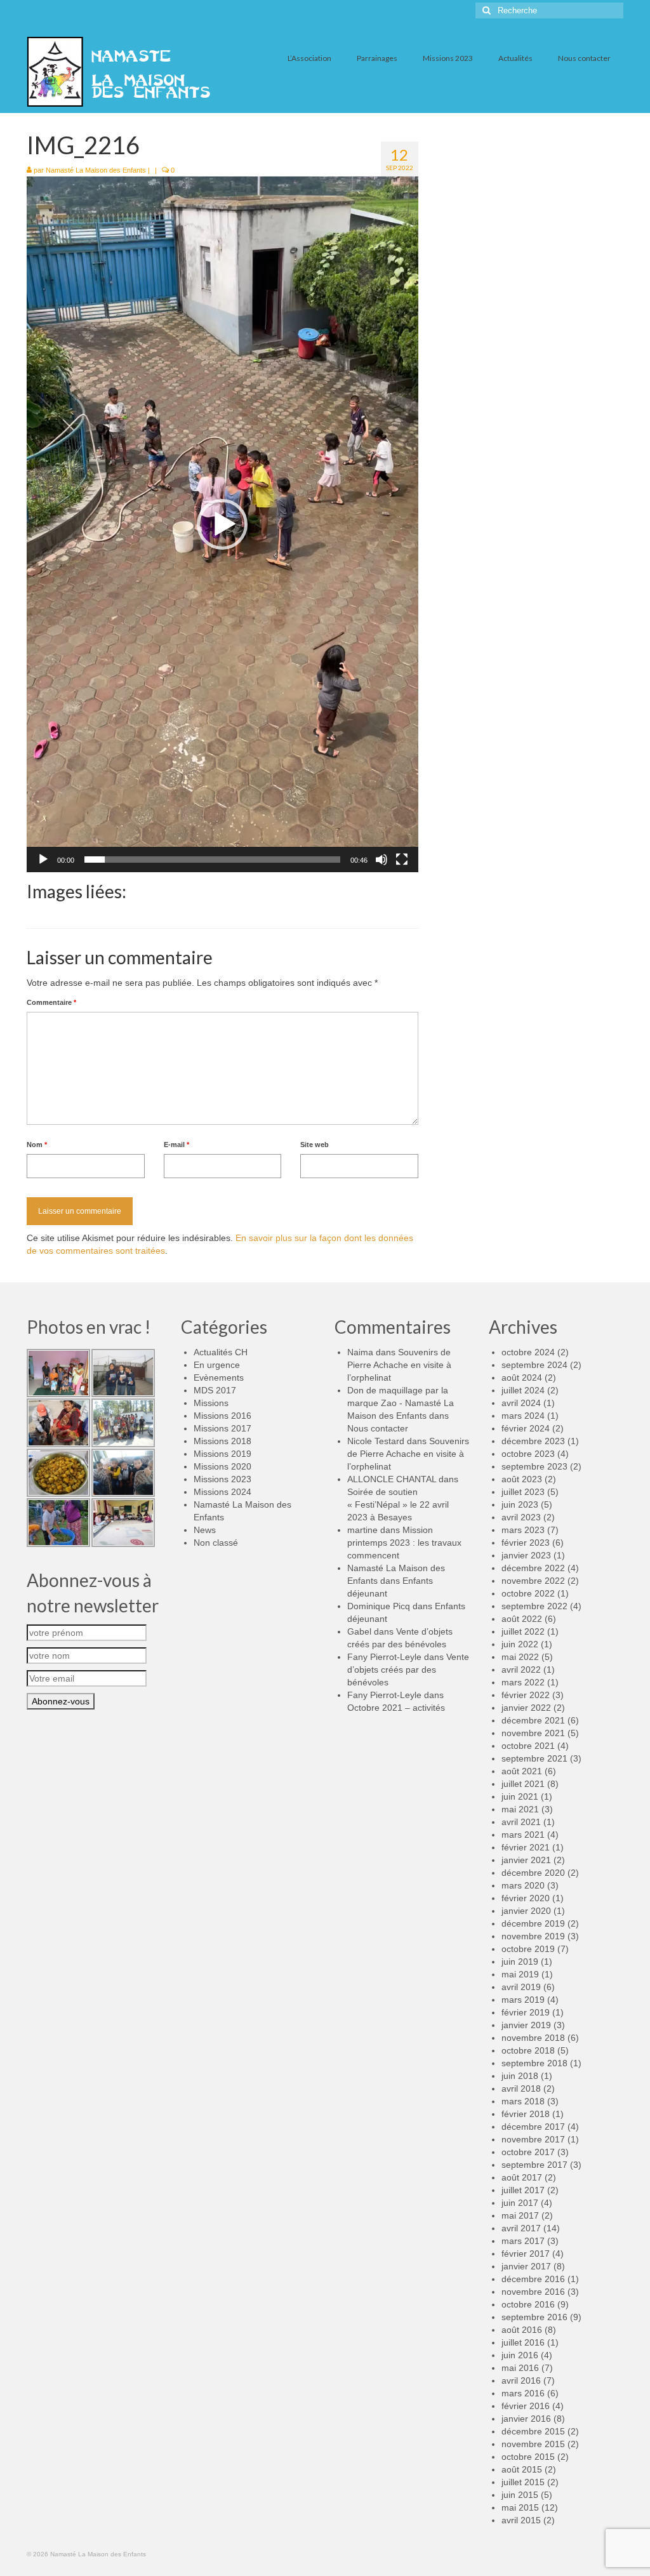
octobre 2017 (528, 2152)
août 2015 (522, 2469)
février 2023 (526, 1543)
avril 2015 (521, 2520)
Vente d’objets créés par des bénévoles (408, 1670)
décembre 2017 (533, 2127)
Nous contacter (378, 1428)
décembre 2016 (533, 2279)
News (205, 1530)
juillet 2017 (523, 2190)
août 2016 (522, 2330)
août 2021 (522, 1771)
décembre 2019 (533, 1923)
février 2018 (526, 2114)
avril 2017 (521, 2228)
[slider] (212, 860)
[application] (222, 524)
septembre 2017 (534, 2165)
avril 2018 (521, 2088)
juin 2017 (520, 2203)
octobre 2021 (528, 1746)
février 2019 (526, 2012)
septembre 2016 (534, 2317)
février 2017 (526, 2254)
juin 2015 (520, 2495)
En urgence (217, 1365)
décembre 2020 (533, 1873)
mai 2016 (520, 2368)
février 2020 (526, 1898)
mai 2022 (520, 1657)
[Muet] (381, 860)
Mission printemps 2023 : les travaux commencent (404, 1543)
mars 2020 (523, 1885)
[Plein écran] (402, 860)
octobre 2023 (528, 1454)
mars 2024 (523, 1416)
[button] (222, 524)
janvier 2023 (526, 1555)
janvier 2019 (526, 2025)
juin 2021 (520, 1796)
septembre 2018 (534, 2063)
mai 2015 (520, 2507)
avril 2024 (521, 1403)
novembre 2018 (533, 2038)
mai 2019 (520, 1974)
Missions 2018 (222, 1441)
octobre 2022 (528, 1593)
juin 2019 (520, 1962)
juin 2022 (520, 1644)
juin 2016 (520, 2355)
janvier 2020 (526, 1911)
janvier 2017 (526, 2266)
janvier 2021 (526, 1860)
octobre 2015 (528, 2457)
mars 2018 (523, 2101)
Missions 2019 (222, 1454)
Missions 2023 (222, 1479)
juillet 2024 (523, 1390)
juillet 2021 (523, 1784)
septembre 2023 (534, 1466)
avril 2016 (521, 2380)
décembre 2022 (533, 1568)
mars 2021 (523, 1835)
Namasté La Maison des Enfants (96, 170)
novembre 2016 (533, 2292)
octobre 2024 (528, 1352)
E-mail (176, 1145)
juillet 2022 (523, 1631)
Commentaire (51, 1002)
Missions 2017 (222, 1428)
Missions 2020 (222, 1466)
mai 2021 (520, 1809)
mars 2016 (523, 2393)
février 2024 (526, 1428)
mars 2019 (523, 2000)
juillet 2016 (523, 2342)
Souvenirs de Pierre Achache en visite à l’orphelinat (399, 1365)
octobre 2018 (528, 2050)
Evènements (219, 1378)
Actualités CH (221, 1352)
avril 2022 (521, 1670)
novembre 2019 (533, 1936)
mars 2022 (523, 1682)
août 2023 (522, 1479)
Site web (315, 1145)
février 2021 (526, 1847)
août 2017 (522, 2177)
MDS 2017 (215, 1390)
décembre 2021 (533, 1720)
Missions (211, 1403)
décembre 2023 (533, 1441)
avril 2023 (521, 1517)
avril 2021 (521, 1822)
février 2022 (526, 1695)
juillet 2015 (523, 2482)
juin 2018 (520, 2076)
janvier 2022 (526, 1708)
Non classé (216, 1543)
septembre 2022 (534, 1606)
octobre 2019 (528, 1949)
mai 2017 (520, 2215)
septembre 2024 (534, 1365)
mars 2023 (523, 1530)
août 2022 (522, 1619)
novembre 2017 (533, 2139)
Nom (37, 1145)
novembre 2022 (533, 1581)
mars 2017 (523, 2241)
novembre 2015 (533, 2444)
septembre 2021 (534, 1758)
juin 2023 (520, 1504)
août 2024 (522, 1378)
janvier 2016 (526, 2419)
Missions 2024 (222, 1492)
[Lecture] (43, 860)
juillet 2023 (523, 1492)
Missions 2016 (222, 1416)
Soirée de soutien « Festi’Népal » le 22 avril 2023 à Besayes (398, 1504)
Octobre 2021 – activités (396, 1708)
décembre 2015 (533, 2431)
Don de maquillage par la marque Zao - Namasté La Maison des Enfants (401, 1403)
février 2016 (526, 2406)
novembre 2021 (533, 1733)
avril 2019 (521, 1987)
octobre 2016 (528, 2304)
